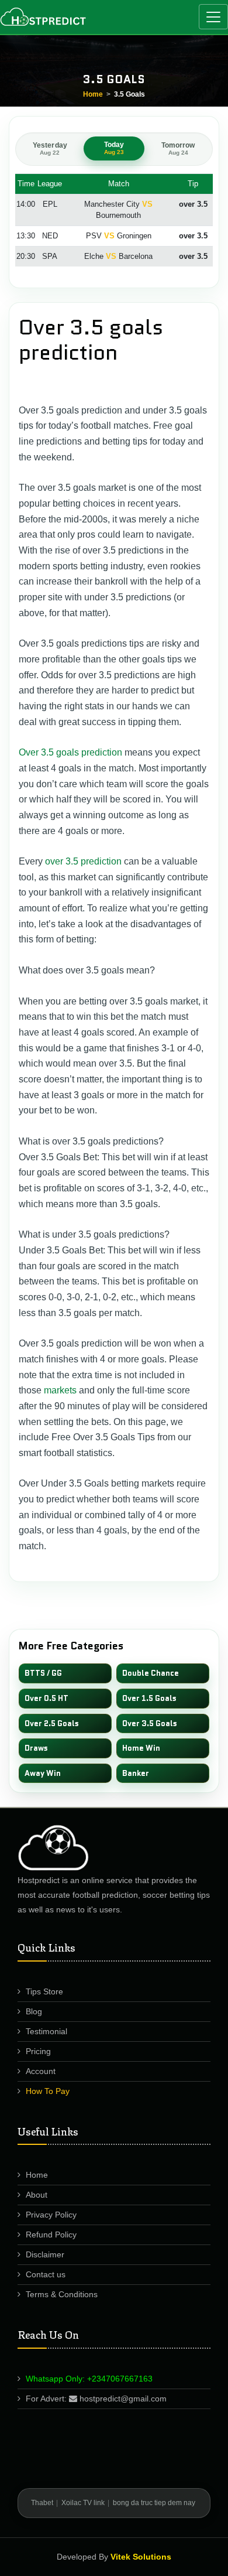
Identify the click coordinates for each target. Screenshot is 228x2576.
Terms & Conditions (62, 2294)
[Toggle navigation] (213, 17)
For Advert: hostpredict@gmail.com (96, 2399)
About (37, 2195)
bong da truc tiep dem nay (154, 2503)
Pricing (38, 2051)
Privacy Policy (51, 2215)
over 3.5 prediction (83, 861)
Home (93, 94)
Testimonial (46, 2031)
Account (41, 2071)
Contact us (46, 2274)
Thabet (42, 2503)
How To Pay (48, 2091)
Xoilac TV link (83, 2503)
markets (60, 1390)
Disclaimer (45, 2254)
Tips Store (44, 1991)
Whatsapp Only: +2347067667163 (89, 2379)
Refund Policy (51, 2235)
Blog (34, 2011)
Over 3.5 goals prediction (70, 752)
